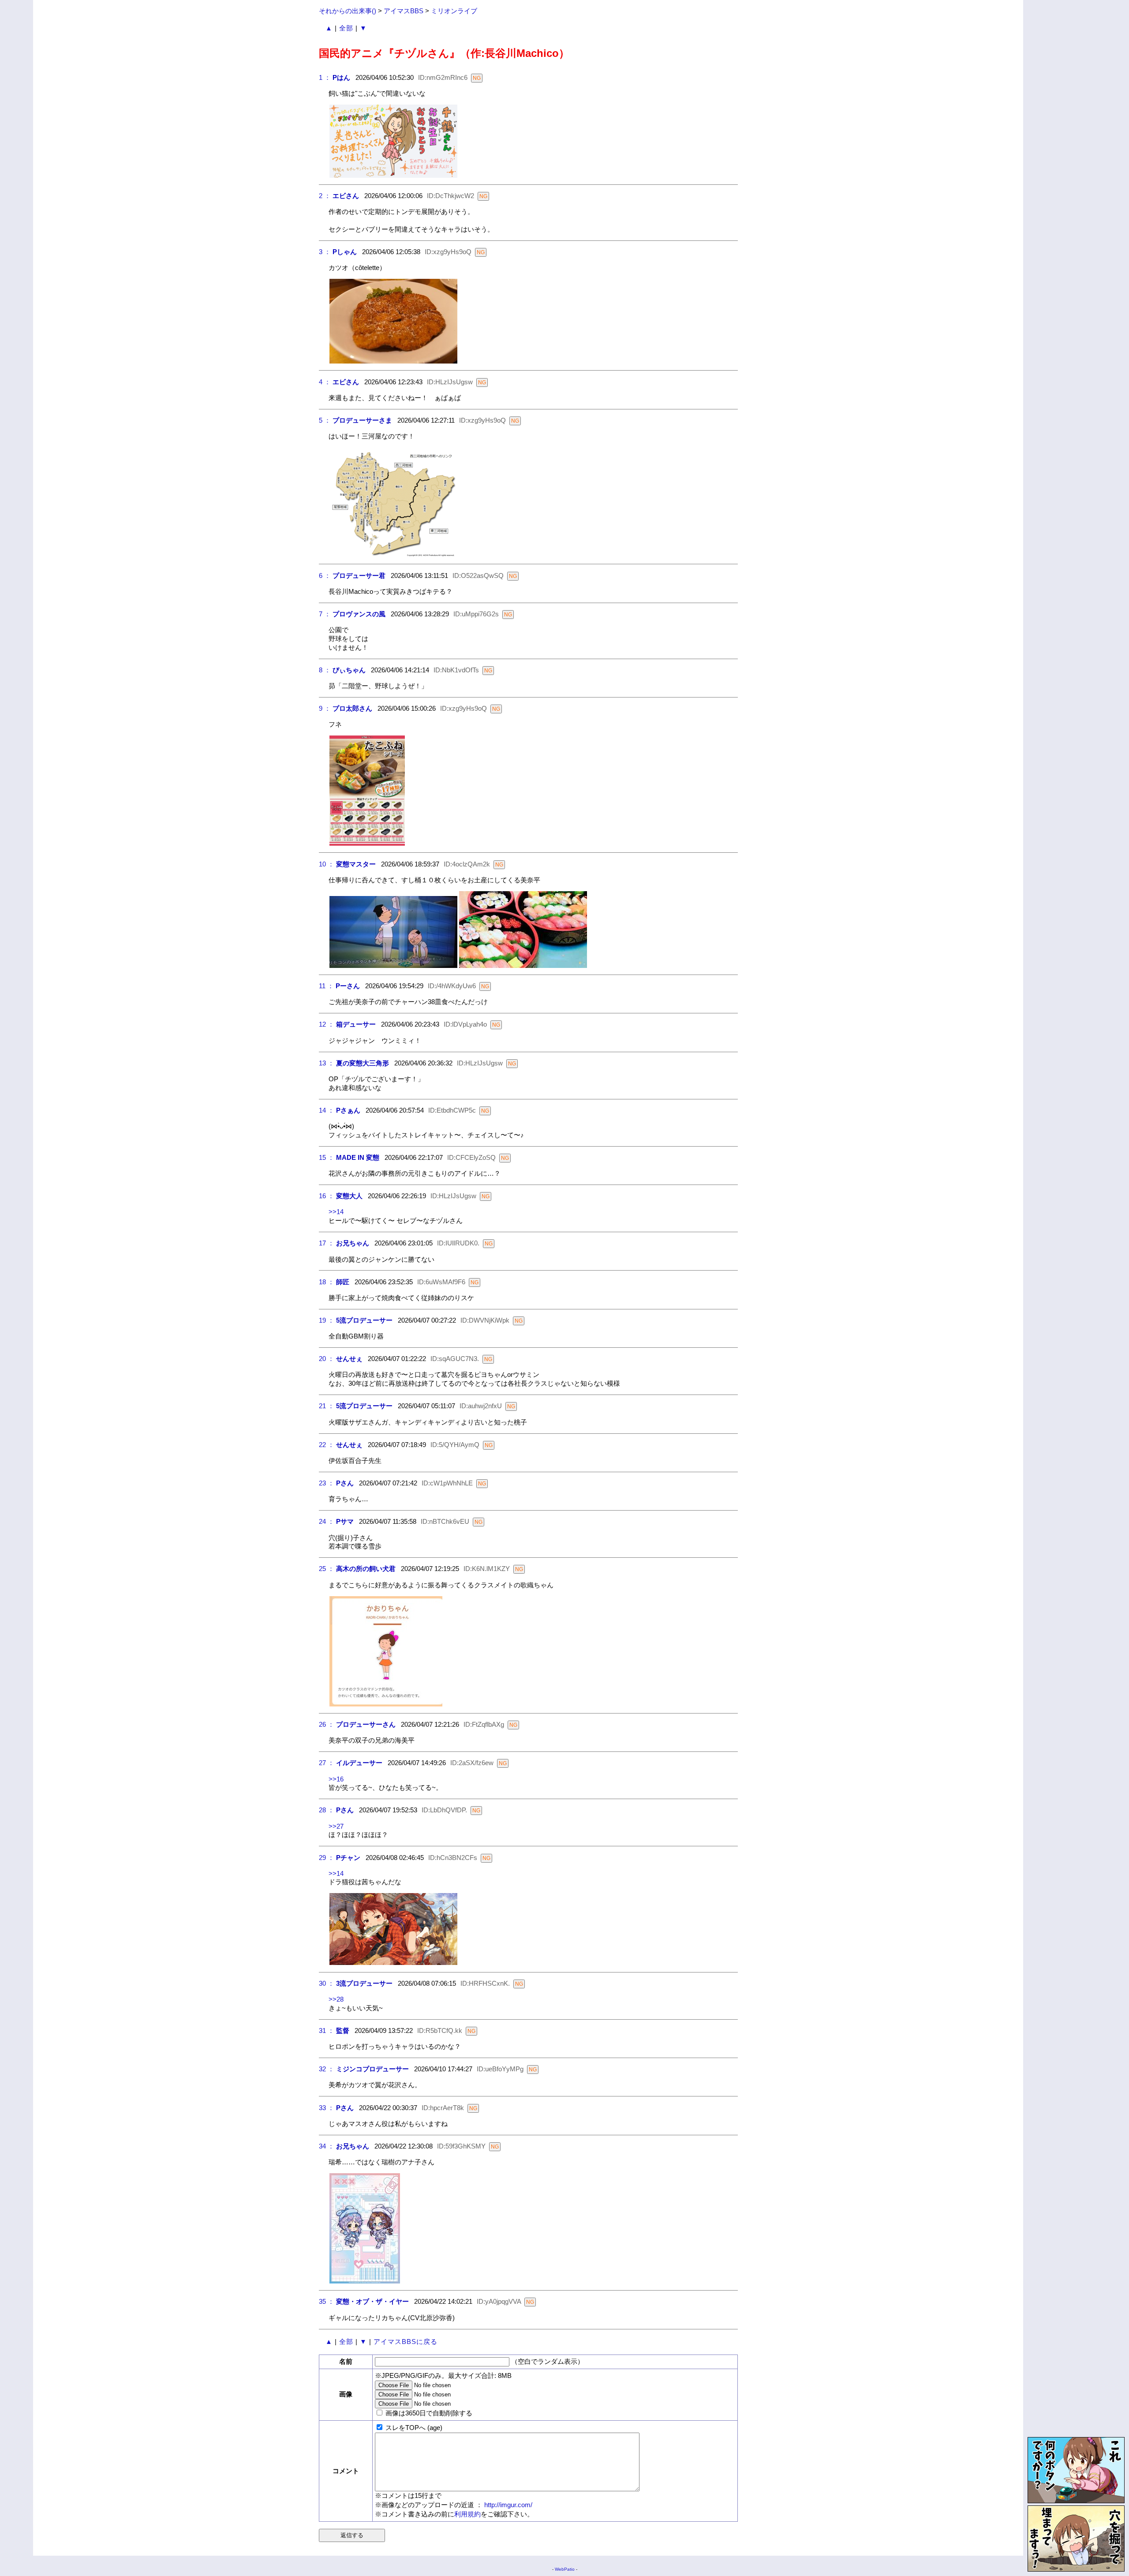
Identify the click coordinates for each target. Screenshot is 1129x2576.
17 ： (327, 1243)
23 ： (327, 1483)
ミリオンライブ (454, 11)
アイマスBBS (404, 11)
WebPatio (565, 2569)
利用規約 (467, 2514)
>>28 (336, 1999)
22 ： (327, 1445)
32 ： (327, 2069)
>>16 (336, 1779)
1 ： (325, 77)
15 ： (327, 1157)
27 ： (327, 1763)
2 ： (325, 196)
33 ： (327, 2108)
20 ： (327, 1359)
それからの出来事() (348, 11)
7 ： (325, 614)
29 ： (327, 1858)
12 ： (327, 1024)
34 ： (327, 2146)
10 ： (327, 864)
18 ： (327, 1282)
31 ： (327, 2030)
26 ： (327, 1724)
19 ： (327, 1320)
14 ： (327, 1110)
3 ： (325, 252)
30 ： (327, 1983)
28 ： (327, 1810)
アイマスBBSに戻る (406, 2342)
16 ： (327, 1196)
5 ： (325, 420)
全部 (346, 28)
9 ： (325, 708)
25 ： (327, 1569)
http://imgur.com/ (508, 2505)
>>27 (336, 1826)
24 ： (327, 1521)
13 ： (327, 1063)
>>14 (336, 1212)
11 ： (326, 986)
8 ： (325, 670)
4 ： (325, 382)
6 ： (325, 576)
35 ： (327, 2301)
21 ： (327, 1406)
